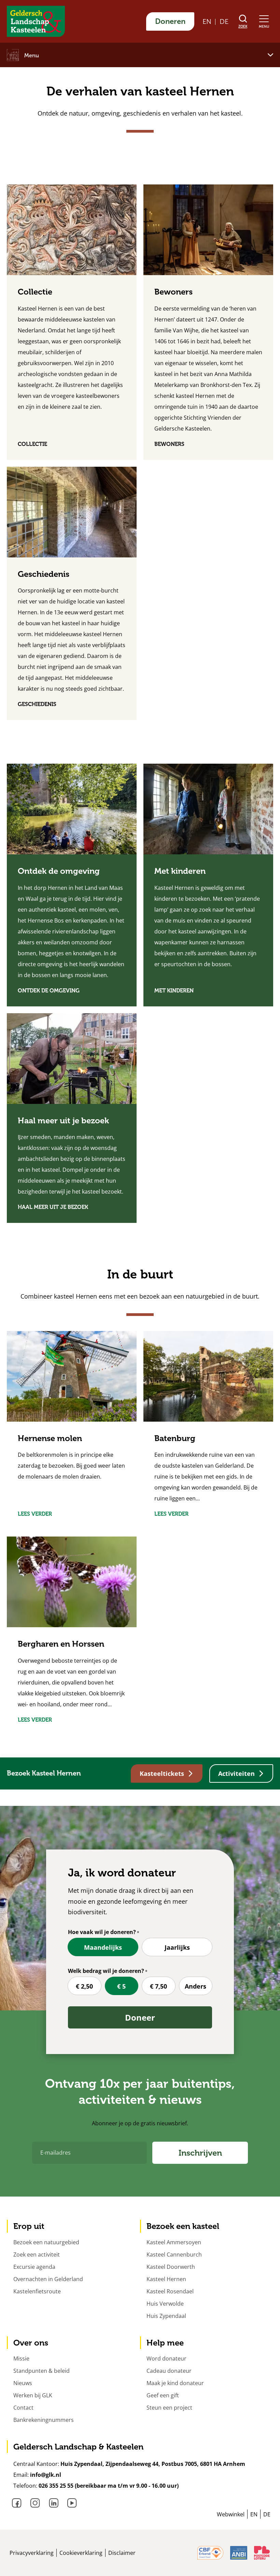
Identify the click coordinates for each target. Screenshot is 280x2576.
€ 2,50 (84, 1986)
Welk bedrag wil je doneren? (106, 1971)
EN (207, 21)
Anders (195, 1986)
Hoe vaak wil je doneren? (102, 1932)
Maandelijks (103, 1947)
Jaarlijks (177, 1947)
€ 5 (121, 1986)
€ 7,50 (158, 1986)
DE (224, 21)
